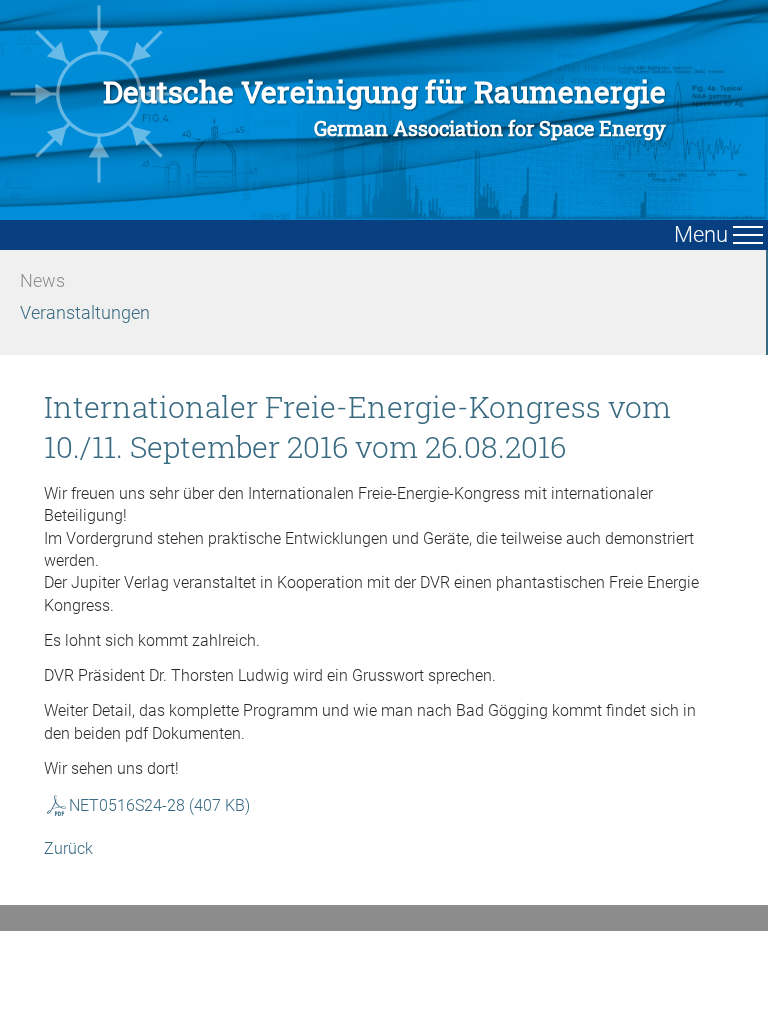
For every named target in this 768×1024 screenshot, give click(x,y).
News (42, 280)
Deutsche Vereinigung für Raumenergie (384, 107)
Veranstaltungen (85, 312)
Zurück (68, 848)
